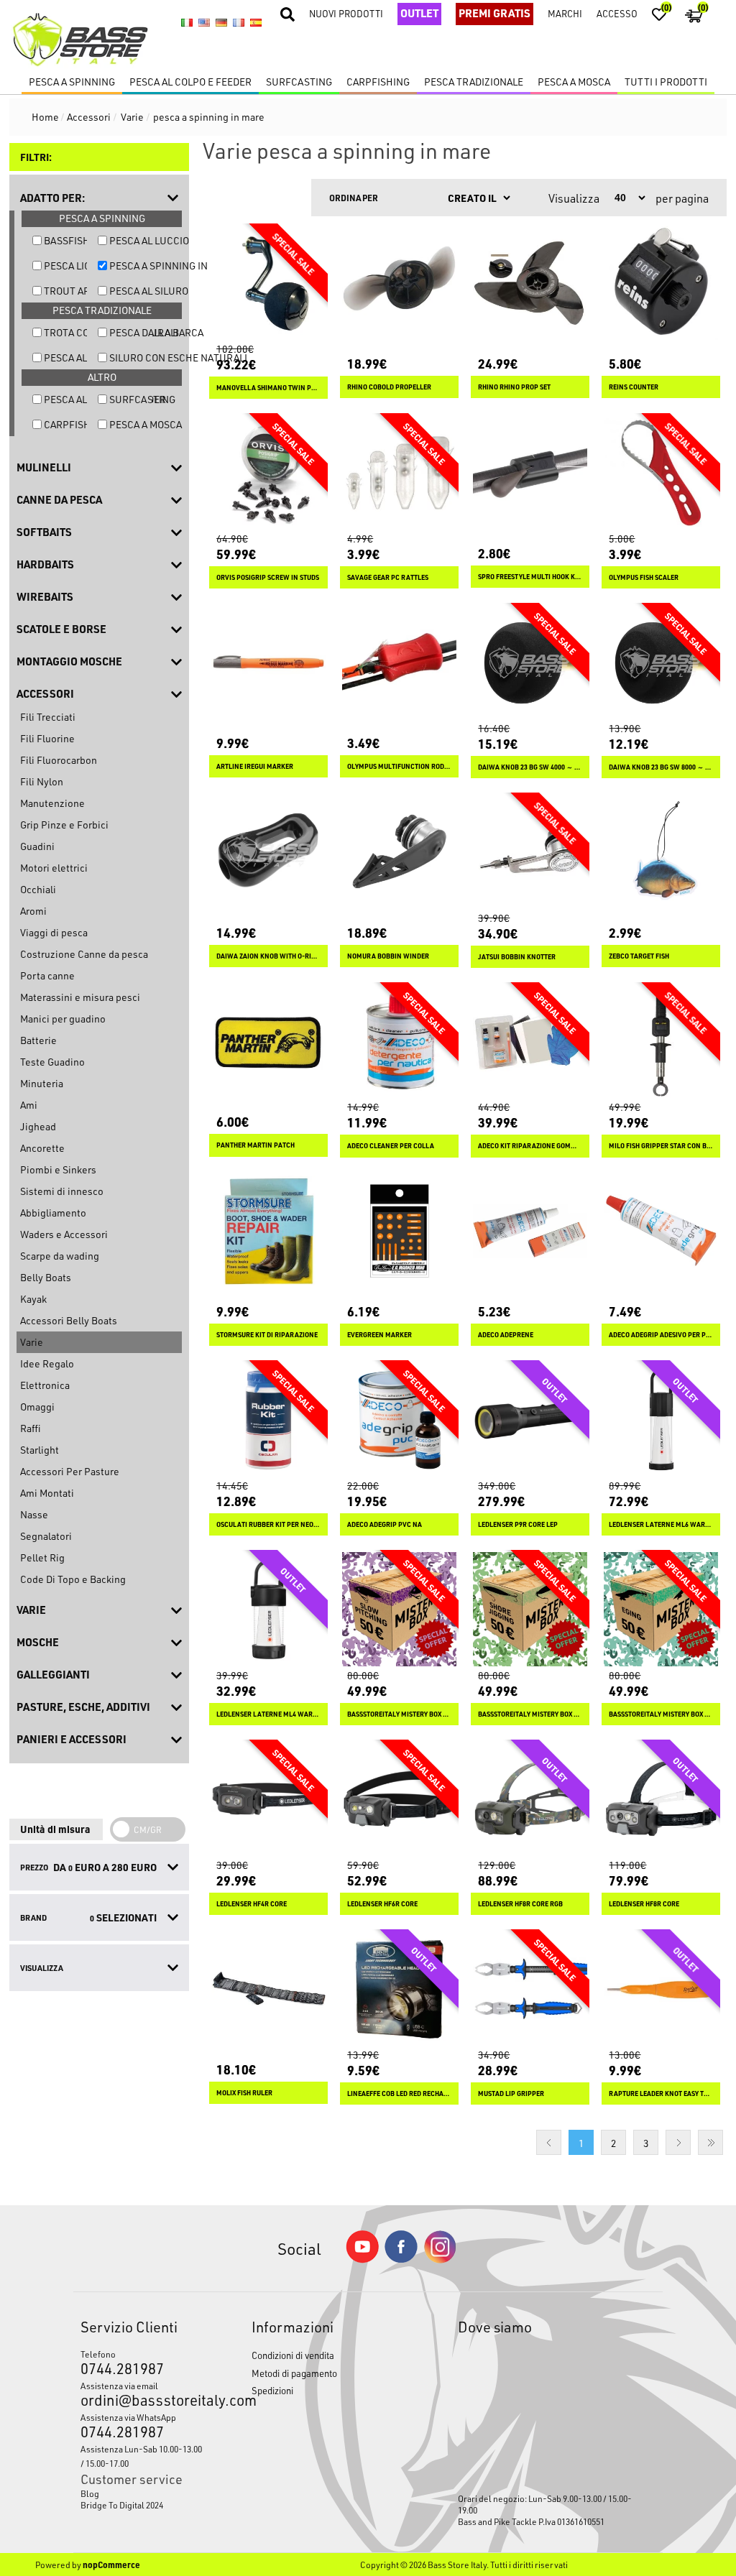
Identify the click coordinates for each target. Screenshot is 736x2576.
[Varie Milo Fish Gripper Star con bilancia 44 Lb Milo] (661, 1042)
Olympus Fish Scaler (644, 577)
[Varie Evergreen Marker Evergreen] (399, 1231)
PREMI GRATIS (494, 13)
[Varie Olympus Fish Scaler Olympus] (661, 472)
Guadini (37, 846)
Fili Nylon (42, 781)
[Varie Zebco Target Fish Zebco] (661, 852)
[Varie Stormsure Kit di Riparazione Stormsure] (268, 1231)
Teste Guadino (52, 1062)
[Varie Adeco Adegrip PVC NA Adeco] (399, 1419)
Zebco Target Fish (639, 956)
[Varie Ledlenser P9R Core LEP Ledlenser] (530, 1419)
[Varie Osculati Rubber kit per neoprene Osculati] (268, 1419)
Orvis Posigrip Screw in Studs (268, 577)
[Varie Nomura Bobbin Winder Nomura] (399, 852)
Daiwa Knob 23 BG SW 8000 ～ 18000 (661, 767)
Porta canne (47, 975)
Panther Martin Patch (256, 1145)
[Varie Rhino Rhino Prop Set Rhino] (530, 283)
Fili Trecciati (48, 717)
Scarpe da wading (60, 1256)
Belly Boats (46, 1277)
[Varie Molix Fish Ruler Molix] (268, 1989)
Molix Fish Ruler (244, 2093)
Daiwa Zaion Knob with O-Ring (268, 956)
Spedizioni (272, 2390)
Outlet (419, 13)
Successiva (678, 2142)
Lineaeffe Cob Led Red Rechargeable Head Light (399, 2093)
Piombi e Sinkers (58, 1169)
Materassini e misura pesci (80, 997)
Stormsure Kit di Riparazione (267, 1335)
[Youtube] (362, 2259)
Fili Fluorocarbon (59, 760)
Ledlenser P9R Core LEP (518, 1524)
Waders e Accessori (64, 1234)
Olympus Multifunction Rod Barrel (399, 766)
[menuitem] (144, 2493)
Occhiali (38, 889)
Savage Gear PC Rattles (388, 577)
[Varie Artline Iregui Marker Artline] (268, 662)
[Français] (239, 22)
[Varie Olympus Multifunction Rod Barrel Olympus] (399, 662)
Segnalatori (46, 1536)
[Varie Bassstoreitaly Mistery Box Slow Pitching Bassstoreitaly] (399, 1609)
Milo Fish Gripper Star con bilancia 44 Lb (661, 1146)
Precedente (549, 2142)
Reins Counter (634, 387)
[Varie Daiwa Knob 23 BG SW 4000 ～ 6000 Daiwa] (530, 662)
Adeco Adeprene (506, 1335)
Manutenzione (52, 803)
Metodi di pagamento (294, 2373)
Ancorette (42, 1148)
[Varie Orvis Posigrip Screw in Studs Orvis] (268, 472)
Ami (29, 1105)
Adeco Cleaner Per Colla (391, 1146)
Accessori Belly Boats (69, 1320)
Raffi (30, 1428)
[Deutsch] (221, 22)
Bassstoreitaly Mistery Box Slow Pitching (399, 1714)
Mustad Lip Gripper (511, 2093)
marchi (565, 13)
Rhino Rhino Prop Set (514, 387)
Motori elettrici (54, 868)
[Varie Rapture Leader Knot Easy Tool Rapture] (661, 1989)
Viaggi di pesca (54, 932)
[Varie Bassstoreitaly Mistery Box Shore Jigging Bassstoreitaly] (530, 1609)
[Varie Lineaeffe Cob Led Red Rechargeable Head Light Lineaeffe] (399, 1989)
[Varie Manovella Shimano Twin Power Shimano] (268, 283)
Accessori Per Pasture (70, 1471)
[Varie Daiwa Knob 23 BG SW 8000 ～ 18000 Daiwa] (661, 662)
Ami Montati (47, 1493)
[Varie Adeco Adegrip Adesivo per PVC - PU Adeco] (661, 1231)
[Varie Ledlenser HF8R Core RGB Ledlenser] (530, 1799)
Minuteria (42, 1083)
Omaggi (37, 1407)
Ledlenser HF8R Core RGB (520, 1904)
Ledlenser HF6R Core (382, 1904)
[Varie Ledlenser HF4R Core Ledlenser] (268, 1799)
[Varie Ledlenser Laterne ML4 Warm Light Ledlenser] (268, 1609)
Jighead (38, 1126)
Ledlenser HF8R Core (644, 1904)
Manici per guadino (63, 1019)
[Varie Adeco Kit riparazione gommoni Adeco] (530, 1042)
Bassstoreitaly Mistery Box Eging (661, 1714)
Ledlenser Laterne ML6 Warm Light (661, 1524)
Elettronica (45, 1385)
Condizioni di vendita (293, 2355)
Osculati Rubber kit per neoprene (268, 1524)
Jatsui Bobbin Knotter (517, 957)
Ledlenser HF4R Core (252, 1904)
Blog (90, 2493)
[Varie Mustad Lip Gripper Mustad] (530, 1989)
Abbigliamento (53, 1213)
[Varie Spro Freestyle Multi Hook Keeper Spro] (530, 472)
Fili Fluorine (47, 738)
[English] (204, 22)
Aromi (33, 911)
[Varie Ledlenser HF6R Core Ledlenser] (399, 1799)
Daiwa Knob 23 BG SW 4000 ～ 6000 (530, 767)
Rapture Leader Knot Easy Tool (661, 2093)
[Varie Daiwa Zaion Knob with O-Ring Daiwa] (268, 852)
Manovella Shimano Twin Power (268, 388)
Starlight (40, 1450)
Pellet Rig (42, 1557)
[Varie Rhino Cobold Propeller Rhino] (399, 283)
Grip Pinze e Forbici (64, 825)
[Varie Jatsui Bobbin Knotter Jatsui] (530, 852)
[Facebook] (401, 2259)
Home (45, 117)
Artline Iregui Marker (255, 766)
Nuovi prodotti (346, 13)
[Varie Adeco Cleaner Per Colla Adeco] (399, 1042)
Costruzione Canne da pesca (84, 954)
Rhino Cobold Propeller (389, 387)
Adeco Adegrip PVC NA (385, 1524)
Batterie (38, 1040)
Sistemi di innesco (62, 1191)
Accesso (617, 13)
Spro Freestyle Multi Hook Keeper (530, 577)
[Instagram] (440, 2259)
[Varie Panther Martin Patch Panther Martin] (268, 1042)
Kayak (33, 1299)
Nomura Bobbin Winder (388, 956)
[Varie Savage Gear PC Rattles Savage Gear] (399, 472)
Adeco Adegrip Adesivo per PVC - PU (661, 1335)
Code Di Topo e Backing (73, 1579)
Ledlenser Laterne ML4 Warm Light (268, 1714)
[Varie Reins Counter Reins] (661, 283)
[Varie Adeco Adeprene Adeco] (530, 1231)
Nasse (34, 1514)
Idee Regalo (47, 1363)
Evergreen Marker (379, 1335)
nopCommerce (111, 2565)
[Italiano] (187, 22)
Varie (32, 1342)
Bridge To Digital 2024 (122, 2505)
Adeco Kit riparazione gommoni (530, 1146)
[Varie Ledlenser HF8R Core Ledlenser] (661, 1799)
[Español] (256, 22)
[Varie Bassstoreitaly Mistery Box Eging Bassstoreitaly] (661, 1609)
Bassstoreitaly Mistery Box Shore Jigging (530, 1714)
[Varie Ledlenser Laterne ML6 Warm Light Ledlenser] (661, 1419)
